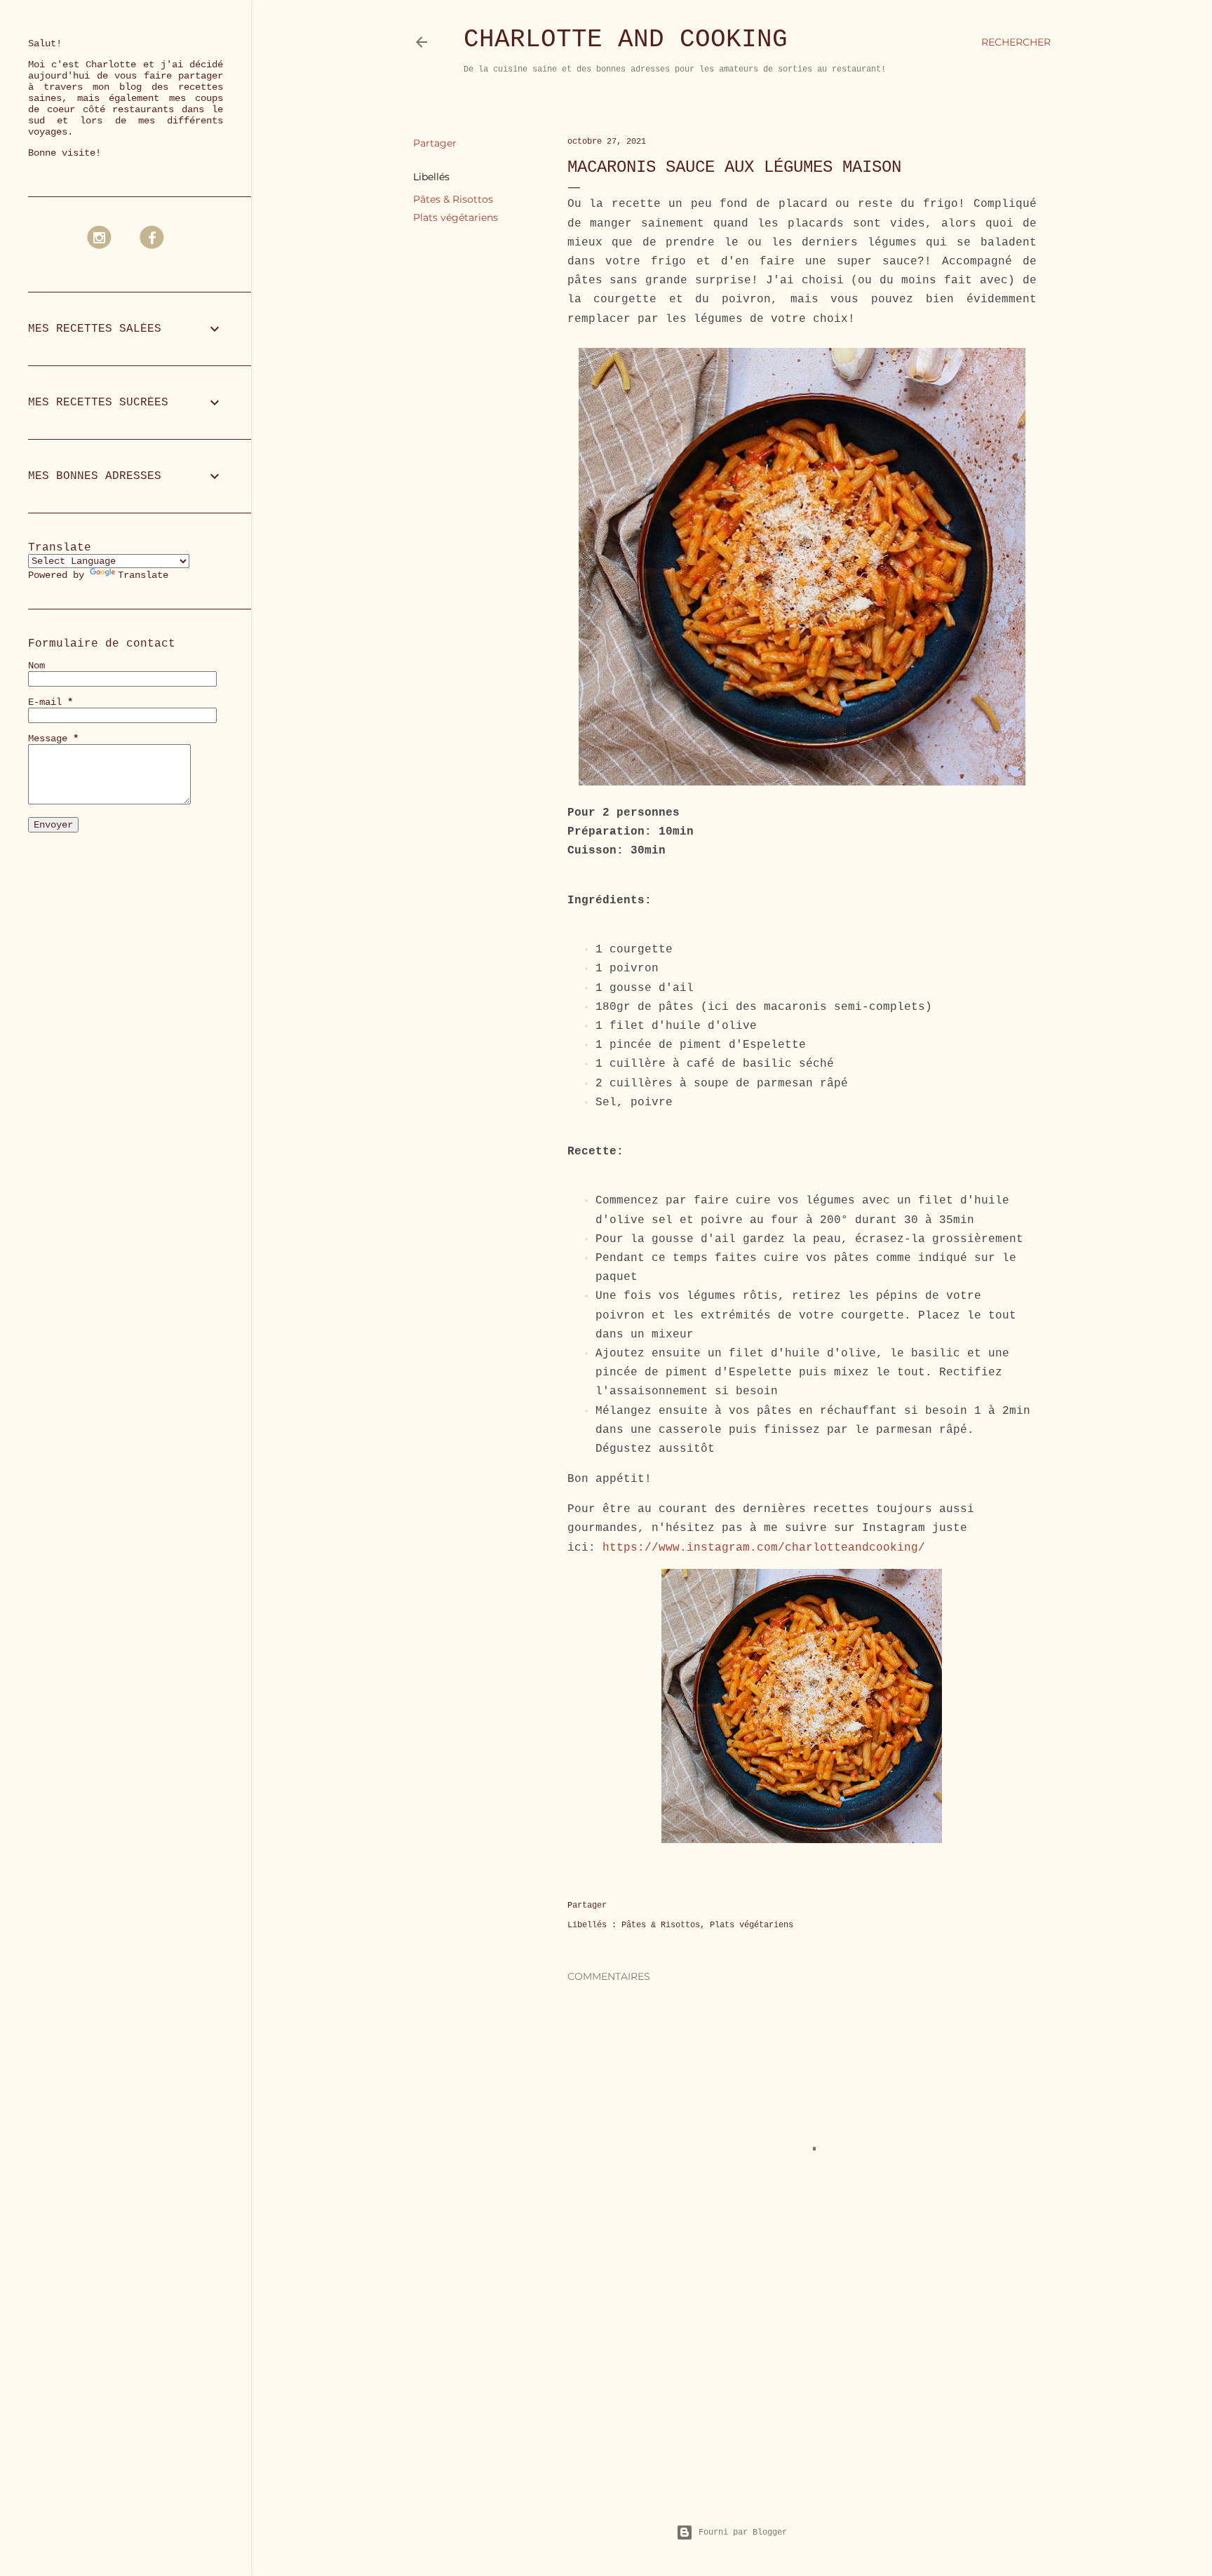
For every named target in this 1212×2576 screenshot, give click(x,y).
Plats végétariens (456, 217)
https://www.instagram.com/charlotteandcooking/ (764, 1548)
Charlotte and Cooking (626, 40)
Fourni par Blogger (743, 2533)
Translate (143, 575)
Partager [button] (435, 143)
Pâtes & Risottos (453, 199)
